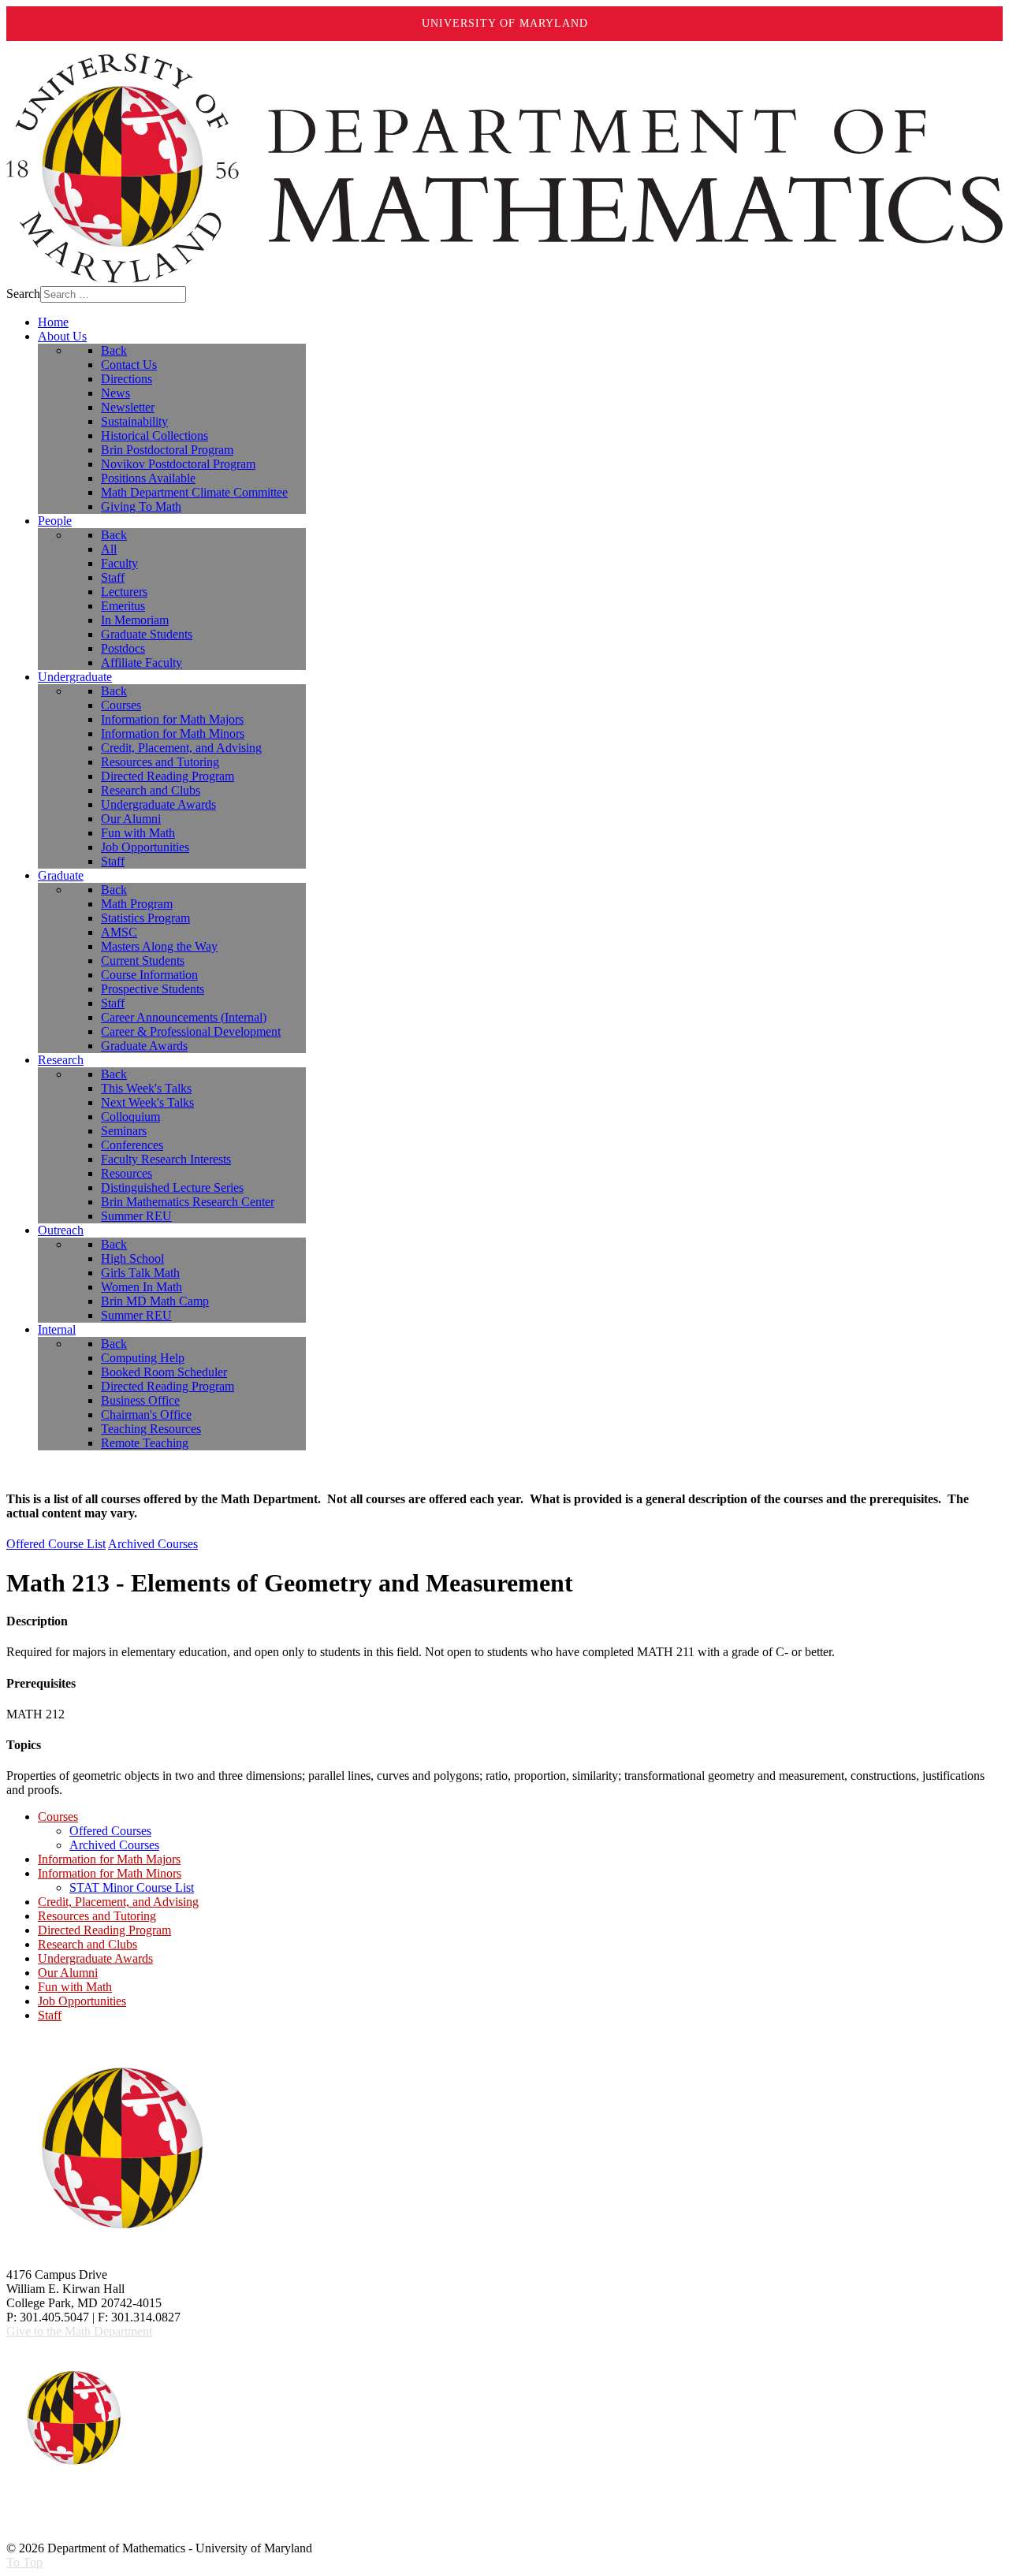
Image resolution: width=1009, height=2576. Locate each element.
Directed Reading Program (104, 1930)
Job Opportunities (82, 2001)
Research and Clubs (87, 1944)
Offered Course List (56, 1544)
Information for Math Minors (110, 1873)
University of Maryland (505, 23)
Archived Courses (153, 1544)
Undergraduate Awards (95, 1958)
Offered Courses (110, 1831)
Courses (58, 1817)
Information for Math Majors (109, 1859)
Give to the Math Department (79, 2331)
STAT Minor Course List (132, 1887)
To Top (24, 2562)
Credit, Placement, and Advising (118, 1902)
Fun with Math (75, 1987)
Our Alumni (68, 1973)
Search (23, 294)
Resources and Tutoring (97, 1916)
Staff (50, 2015)
